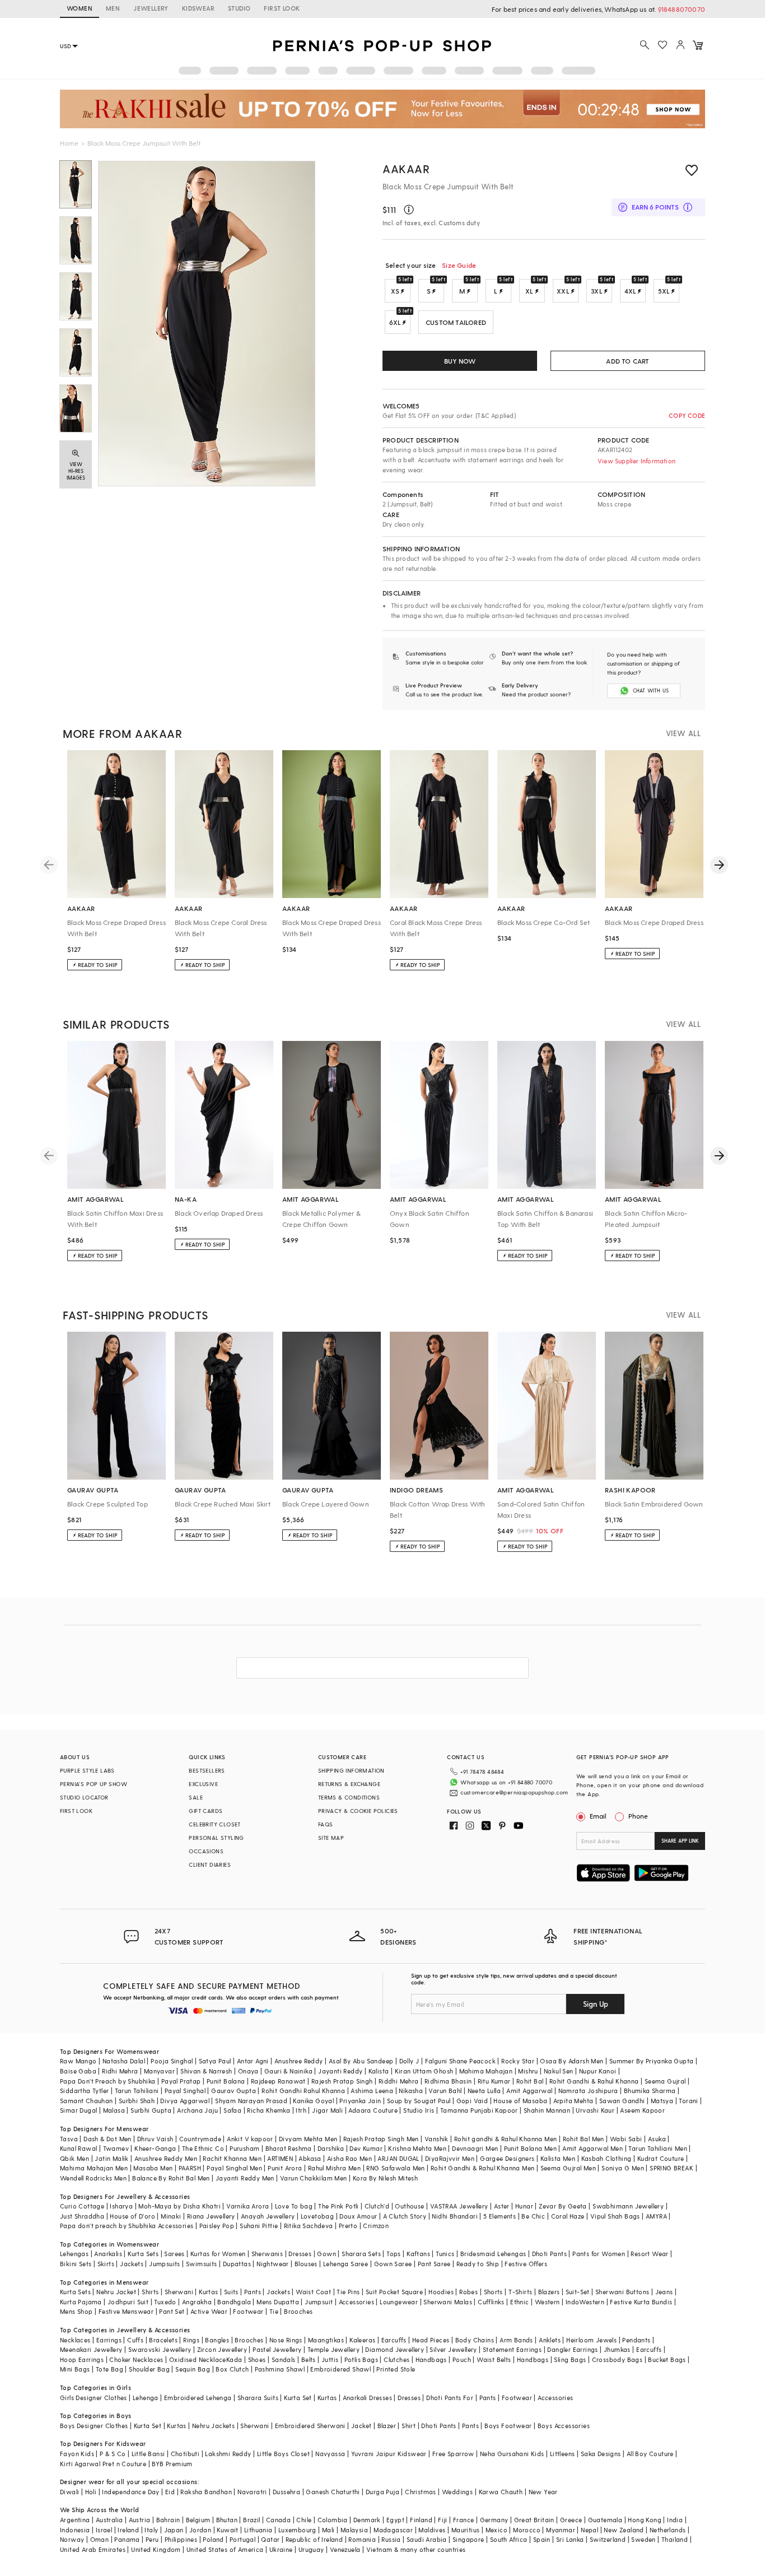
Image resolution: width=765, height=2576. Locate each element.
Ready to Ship (478, 2264)
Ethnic (519, 2302)
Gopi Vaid (472, 2101)
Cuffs (135, 2340)
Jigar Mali (327, 2110)
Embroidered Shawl (340, 2369)
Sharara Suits (258, 2398)
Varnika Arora (248, 2206)
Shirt (409, 2426)
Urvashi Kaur (595, 2110)
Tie (274, 2311)
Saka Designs (601, 2454)
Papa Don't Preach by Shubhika (108, 2081)
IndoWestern (585, 2302)
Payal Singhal (185, 2091)
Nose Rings (286, 2340)
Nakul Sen (559, 2071)
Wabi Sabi (626, 2139)
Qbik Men (74, 2158)
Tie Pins (348, 2292)
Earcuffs (394, 2340)
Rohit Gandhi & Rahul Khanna (594, 2081)
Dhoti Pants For (450, 2398)
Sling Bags (570, 2359)
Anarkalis (108, 2254)
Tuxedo (165, 2302)
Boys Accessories (564, 2426)
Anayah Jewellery (268, 2216)
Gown (326, 2254)
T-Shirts (520, 2292)
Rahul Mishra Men (334, 2168)
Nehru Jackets (213, 2426)
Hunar (524, 2206)
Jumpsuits (165, 2264)
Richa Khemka (269, 2110)
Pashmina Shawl (280, 2369)
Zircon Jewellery (222, 2349)
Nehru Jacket (116, 2292)
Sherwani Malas (448, 2302)
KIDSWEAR (198, 8)
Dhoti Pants (549, 2254)
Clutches (397, 2359)
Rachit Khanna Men (232, 2158)
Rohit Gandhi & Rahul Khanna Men (482, 2168)
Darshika (331, 2148)
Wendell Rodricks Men (93, 2178)
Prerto (348, 2226)
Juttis (330, 2359)
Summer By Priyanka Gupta (652, 2061)
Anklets (550, 2340)
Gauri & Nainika (288, 2071)
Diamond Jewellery (395, 2349)
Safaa (232, 2110)
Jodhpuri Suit (128, 2302)
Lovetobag (318, 2216)
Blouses (306, 2264)
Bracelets (163, 2340)
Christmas (421, 2492)
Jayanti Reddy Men (245, 2178)
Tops (394, 2254)
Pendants (636, 2340)
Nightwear (273, 2264)
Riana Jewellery (211, 2216)
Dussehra (286, 2492)
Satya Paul (215, 2061)
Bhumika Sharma (650, 2091)
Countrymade (200, 2139)
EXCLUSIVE (203, 1784)
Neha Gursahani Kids (512, 2454)
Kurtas (208, 2292)
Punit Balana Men (530, 2148)
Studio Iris (419, 2110)
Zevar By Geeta (563, 2206)
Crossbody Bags (617, 2359)
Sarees (174, 2254)
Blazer (387, 2426)
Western (547, 2302)
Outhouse (409, 2206)
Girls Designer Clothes (94, 2398)
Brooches (298, 2311)
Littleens (563, 2454)
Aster (502, 2206)
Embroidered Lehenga (198, 2398)
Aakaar (406, 169)
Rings (191, 2340)
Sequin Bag (193, 2369)
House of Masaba (520, 2101)
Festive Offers (526, 2264)
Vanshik (437, 2139)
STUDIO (239, 8)
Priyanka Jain (360, 2101)
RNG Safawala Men (395, 2168)
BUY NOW (460, 361)
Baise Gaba (78, 2071)
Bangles (217, 2340)
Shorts (493, 2292)
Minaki (171, 2216)
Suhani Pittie (259, 2226)
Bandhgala (234, 2302)
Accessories (356, 2302)
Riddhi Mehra (399, 2081)
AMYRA (656, 2216)
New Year (543, 2492)
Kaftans (418, 2254)
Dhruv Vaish (155, 2139)
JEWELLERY (151, 8)
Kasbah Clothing (607, 2158)
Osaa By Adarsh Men (572, 2061)
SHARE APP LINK (680, 1841)
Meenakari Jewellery (91, 2349)
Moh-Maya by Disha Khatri (179, 2206)
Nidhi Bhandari (455, 2216)
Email (598, 1816)
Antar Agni (253, 2061)
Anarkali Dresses (367, 2398)
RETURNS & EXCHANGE (349, 1784)
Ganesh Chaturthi (333, 2492)
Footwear (248, 2311)
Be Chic (533, 2216)
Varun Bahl (445, 2091)
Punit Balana (226, 2081)
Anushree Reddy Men (166, 2158)
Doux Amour (358, 2216)
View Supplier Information (636, 461)
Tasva (69, 2139)
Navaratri (252, 2492)
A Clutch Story (405, 2216)
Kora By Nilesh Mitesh (385, 2178)
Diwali (69, 2492)
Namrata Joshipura (588, 2091)
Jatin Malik (111, 2158)
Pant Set (172, 2311)
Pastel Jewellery (277, 2349)
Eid (170, 2492)
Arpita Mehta (573, 2101)
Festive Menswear (126, 2311)
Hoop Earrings (82, 2359)
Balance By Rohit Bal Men (171, 2178)
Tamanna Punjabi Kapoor (479, 2110)
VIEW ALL (683, 733)
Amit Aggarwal (529, 2091)
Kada (234, 2359)
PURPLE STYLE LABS (87, 1770)
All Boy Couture (650, 2454)
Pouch (462, 2359)
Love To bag (294, 2206)
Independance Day (130, 2492)
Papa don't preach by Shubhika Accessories (127, 2226)
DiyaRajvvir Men (450, 2158)
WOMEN (80, 8)
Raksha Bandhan (206, 2492)
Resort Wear (649, 2254)
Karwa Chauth (501, 2492)
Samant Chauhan (87, 2101)
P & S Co (113, 2454)
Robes (468, 2292)
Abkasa (310, 2158)
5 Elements (500, 2216)
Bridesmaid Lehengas (493, 2254)
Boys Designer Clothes (94, 2426)
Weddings (457, 2492)
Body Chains (475, 2340)
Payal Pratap (181, 2081)
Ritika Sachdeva (309, 2226)
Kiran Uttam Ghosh (424, 2071)
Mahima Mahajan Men (94, 2168)
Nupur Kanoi (598, 2071)
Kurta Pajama (81, 2302)
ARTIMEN (280, 2158)
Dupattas (237, 2264)
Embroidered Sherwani (310, 2426)
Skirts (106, 2264)
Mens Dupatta (278, 2302)
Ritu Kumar (494, 2081)
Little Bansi (148, 2454)
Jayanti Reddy (340, 2071)
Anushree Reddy (299, 2061)
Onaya (248, 2071)
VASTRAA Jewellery (459, 2206)
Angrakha (197, 2302)
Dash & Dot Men (108, 2139)
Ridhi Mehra (120, 2071)
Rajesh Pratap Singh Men (381, 2139)
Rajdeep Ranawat (278, 2081)
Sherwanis (267, 2254)
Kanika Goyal (313, 2101)
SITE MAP (331, 1838)
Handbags (431, 2359)
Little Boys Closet (283, 2454)
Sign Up (596, 2004)
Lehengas (74, 2254)
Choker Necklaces (136, 2359)
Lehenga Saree (346, 2264)
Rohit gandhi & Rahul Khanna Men (505, 2139)
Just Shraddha (82, 2216)
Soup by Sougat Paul (419, 2101)
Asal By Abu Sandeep (361, 2061)
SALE (196, 1797)
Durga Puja (382, 2492)
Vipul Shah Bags (615, 2216)
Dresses (300, 2254)
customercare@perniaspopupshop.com (514, 1792)
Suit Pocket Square (394, 2292)
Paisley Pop (217, 2226)
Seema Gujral (665, 2081)
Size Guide (459, 265)
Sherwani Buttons (622, 2292)
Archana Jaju (197, 2110)
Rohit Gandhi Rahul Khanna (303, 2091)
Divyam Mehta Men (308, 2139)
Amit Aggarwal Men (593, 2148)
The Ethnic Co (203, 2148)
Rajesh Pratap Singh (342, 2081)
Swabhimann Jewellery (628, 2206)
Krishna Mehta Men (417, 2148)
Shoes (257, 2359)
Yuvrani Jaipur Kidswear (389, 2454)
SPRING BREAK (671, 2168)
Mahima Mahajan (486, 2071)
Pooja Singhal (172, 2061)
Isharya (121, 2206)
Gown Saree (393, 2264)
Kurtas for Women (218, 2254)
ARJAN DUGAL (398, 2158)
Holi (91, 2492)
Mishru (528, 2071)
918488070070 (682, 9)
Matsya (662, 2101)
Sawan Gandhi (622, 2101)
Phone (638, 1816)
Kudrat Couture (661, 2158)
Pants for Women (599, 2254)
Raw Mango (78, 2061)
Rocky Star (518, 2061)
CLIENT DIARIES (210, 1864)
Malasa (114, 2110)
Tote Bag (109, 2369)
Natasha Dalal (124, 2061)
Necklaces (75, 2340)
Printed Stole (396, 2369)
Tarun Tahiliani (137, 2091)
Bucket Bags (667, 2359)
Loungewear (399, 2302)
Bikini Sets (76, 2264)
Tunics (445, 2254)
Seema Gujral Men (568, 2168)
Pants (253, 2292)
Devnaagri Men (475, 2148)
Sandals (284, 2359)
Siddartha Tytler (84, 2091)
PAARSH (190, 2168)
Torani (688, 2101)
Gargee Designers (507, 2158)
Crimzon (376, 2226)
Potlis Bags (361, 2359)
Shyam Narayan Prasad (251, 2101)
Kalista (379, 2071)
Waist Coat (313, 2292)
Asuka (657, 2139)
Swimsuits (202, 2264)
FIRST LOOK (282, 8)
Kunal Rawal (78, 2148)
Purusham (244, 2148)
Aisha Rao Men (349, 2158)
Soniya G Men (623, 2168)
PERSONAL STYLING (216, 1838)
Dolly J (409, 2061)
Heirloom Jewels (591, 2340)
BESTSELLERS (207, 1770)
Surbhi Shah (137, 2101)
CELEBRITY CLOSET (214, 1824)
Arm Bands (516, 2340)
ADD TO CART (628, 361)
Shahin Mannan (547, 2110)
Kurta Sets (143, 2254)
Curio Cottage (82, 2206)
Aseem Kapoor (642, 2110)
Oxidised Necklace (198, 2359)
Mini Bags (75, 2369)
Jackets (132, 2264)
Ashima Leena (372, 2091)
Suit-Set (578, 2292)
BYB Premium (172, 2464)
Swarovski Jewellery (160, 2349)
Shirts (150, 2292)
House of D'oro (132, 2216)
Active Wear (209, 2311)
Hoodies (441, 2292)
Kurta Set (298, 2398)
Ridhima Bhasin (448, 2081)
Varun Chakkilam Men (314, 2178)
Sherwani (179, 2292)
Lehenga (146, 2398)
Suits (231, 2292)
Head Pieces (431, 2340)
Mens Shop (76, 2311)
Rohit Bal (530, 2081)
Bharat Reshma (289, 2148)
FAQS (326, 1824)
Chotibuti (185, 2454)
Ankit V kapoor (250, 2139)
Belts (309, 2359)
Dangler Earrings (572, 2349)
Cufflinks (491, 2302)
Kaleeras (362, 2340)
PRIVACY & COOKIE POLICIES (358, 1811)
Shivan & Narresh (206, 2071)
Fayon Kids (77, 2454)
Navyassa (330, 2454)
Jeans (664, 2292)
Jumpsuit (319, 2302)
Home (69, 143)
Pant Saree (434, 2264)
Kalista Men (558, 2158)
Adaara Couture (373, 2110)
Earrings (109, 2340)
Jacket (361, 2426)
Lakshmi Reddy (228, 2454)
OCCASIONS (206, 1851)
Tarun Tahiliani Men (658, 2148)
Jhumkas (617, 2349)
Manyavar (159, 2071)
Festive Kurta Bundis (641, 2302)
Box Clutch (232, 2369)
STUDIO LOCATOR (84, 1797)
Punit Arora (285, 2168)
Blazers (549, 2292)
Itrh (301, 2110)
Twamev (116, 2148)
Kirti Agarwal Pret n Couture (103, 2464)
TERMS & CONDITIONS (349, 1797)
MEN (113, 8)
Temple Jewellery (333, 2349)
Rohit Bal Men (584, 2139)
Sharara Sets (361, 2254)
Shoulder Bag (149, 2369)
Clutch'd (377, 2206)
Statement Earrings (512, 2349)
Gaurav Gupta (234, 2091)
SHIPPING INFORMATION (351, 1770)
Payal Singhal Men (234, 2168)
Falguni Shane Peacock (460, 2061)
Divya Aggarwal (185, 2101)
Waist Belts (494, 2359)
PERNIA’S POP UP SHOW (94, 1784)
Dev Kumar (366, 2148)
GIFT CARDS (206, 1811)
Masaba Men (153, 2168)
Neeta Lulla (484, 2091)
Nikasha (411, 2091)
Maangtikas (326, 2340)
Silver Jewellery (453, 2349)
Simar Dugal (78, 2110)
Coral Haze (568, 2216)
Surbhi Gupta (151, 2110)
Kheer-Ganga (155, 2148)
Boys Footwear (508, 2426)
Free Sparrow (453, 2454)
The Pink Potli (339, 2206)
